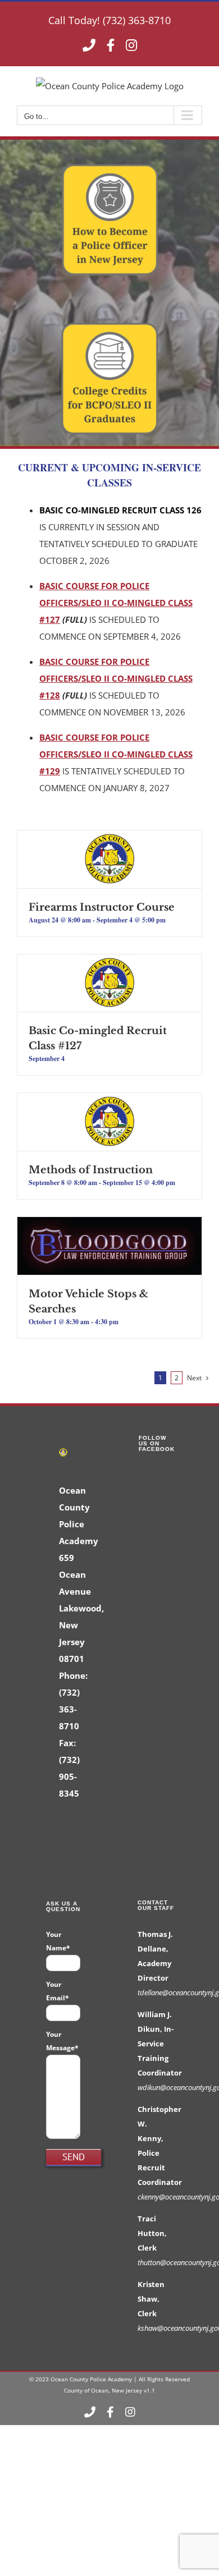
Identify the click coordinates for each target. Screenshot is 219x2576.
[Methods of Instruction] (109, 1101)
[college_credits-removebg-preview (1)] (110, 326)
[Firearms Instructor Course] (109, 839)
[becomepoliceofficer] (110, 167)
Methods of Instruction (91, 1170)
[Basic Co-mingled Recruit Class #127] (109, 963)
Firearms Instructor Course (102, 907)
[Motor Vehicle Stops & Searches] (109, 1225)
